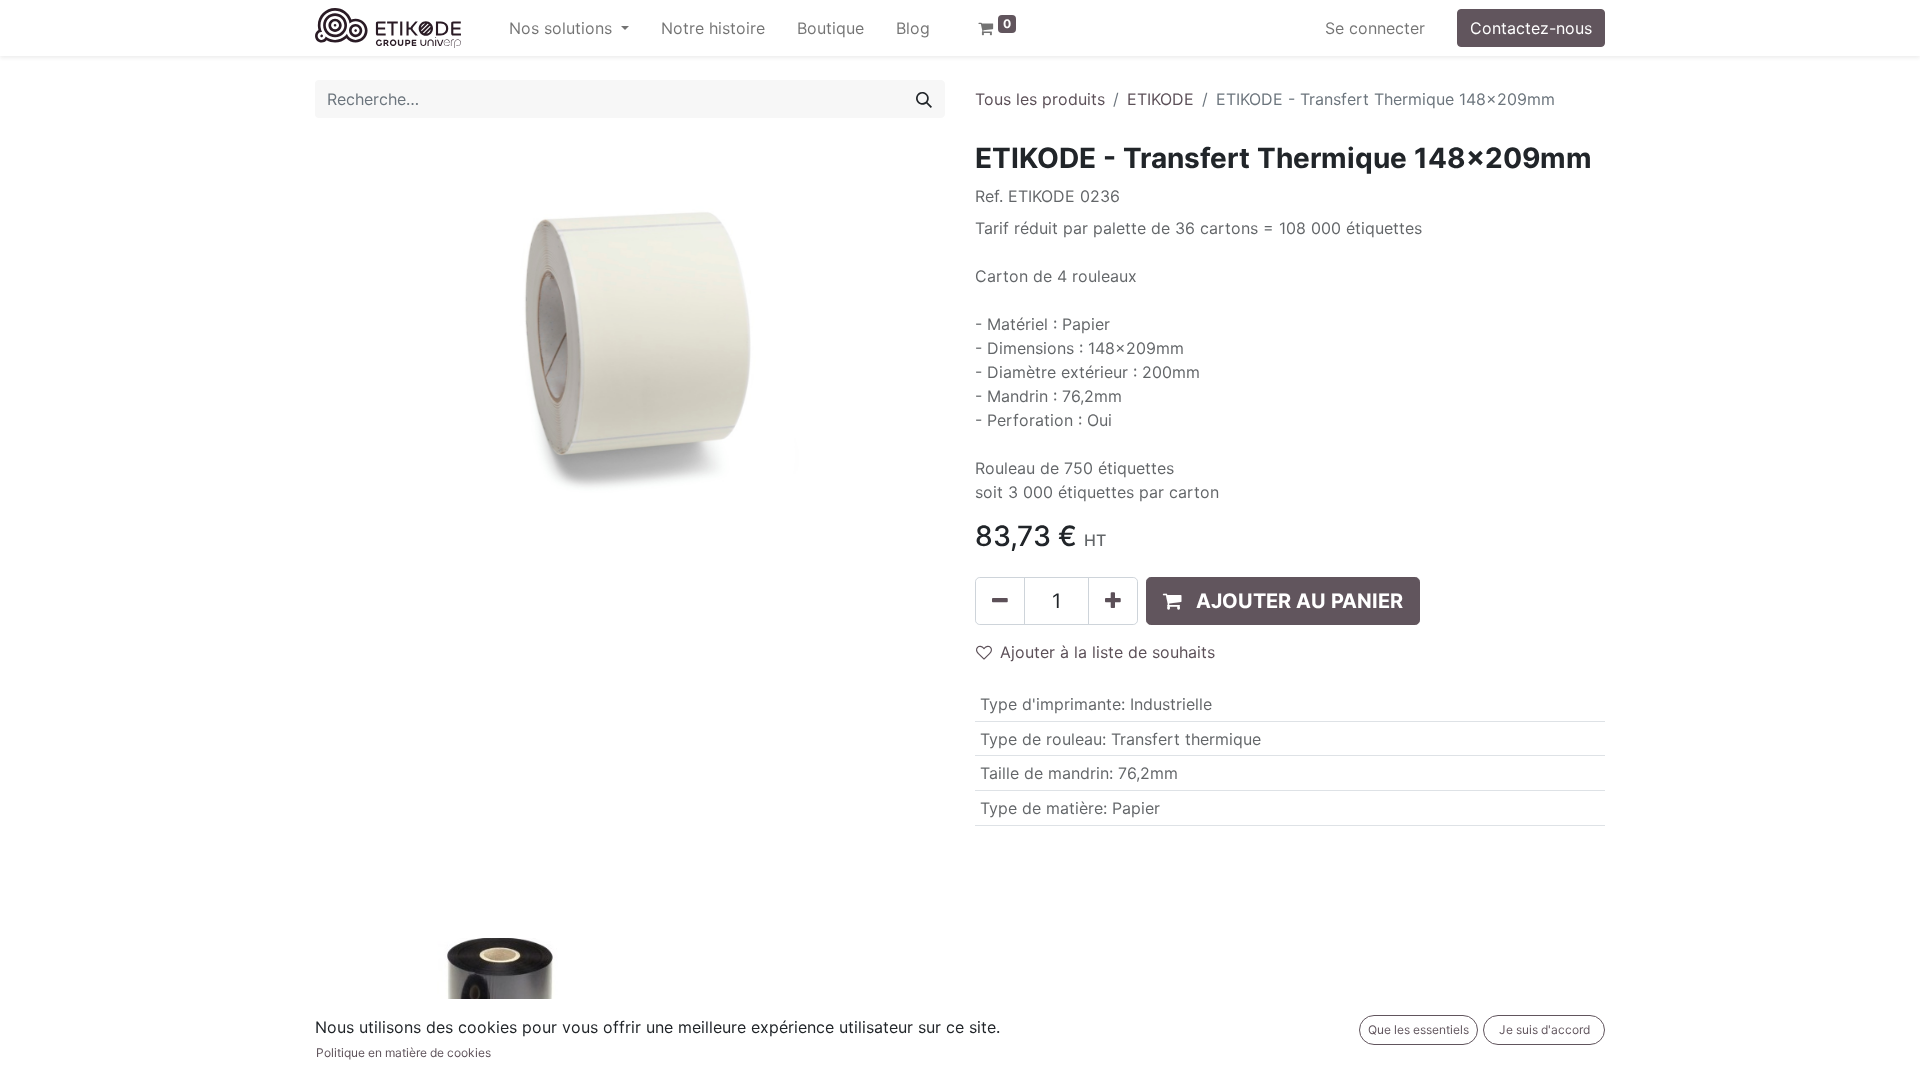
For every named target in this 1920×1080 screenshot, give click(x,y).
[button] (1283, 601)
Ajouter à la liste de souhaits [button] (1107, 652)
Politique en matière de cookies (403, 1052)
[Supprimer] (1000, 601)
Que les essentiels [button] (1418, 1029)
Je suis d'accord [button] (1544, 1029)
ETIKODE (1160, 99)
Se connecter (1375, 28)
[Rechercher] (924, 99)
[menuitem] (713, 28)
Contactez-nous (1531, 28)
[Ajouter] (1113, 601)
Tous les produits (1040, 99)
